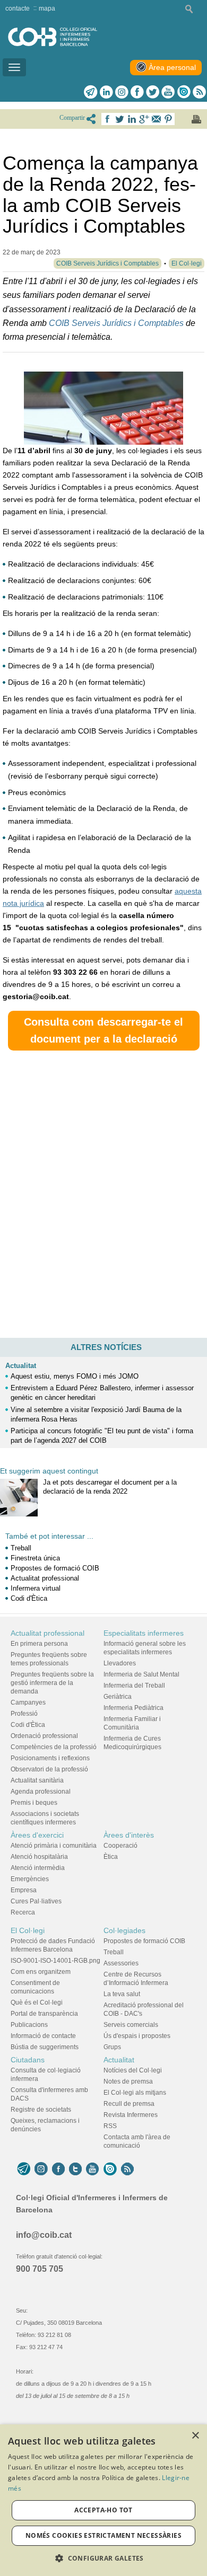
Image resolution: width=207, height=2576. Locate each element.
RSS (110, 2126)
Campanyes (28, 1702)
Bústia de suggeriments (45, 2047)
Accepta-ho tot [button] (103, 2510)
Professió (24, 1714)
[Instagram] (41, 2169)
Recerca (23, 1912)
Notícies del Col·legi (133, 2070)
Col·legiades (124, 1930)
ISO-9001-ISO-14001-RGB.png (55, 1961)
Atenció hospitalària (39, 1857)
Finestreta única (35, 1558)
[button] (103, 2558)
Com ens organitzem (41, 1972)
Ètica (111, 1857)
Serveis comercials (131, 2025)
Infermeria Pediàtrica (133, 1708)
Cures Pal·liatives (36, 1901)
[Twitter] (153, 92)
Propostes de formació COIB (55, 1568)
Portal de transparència (44, 2014)
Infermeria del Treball (134, 1686)
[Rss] (199, 92)
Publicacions (29, 2025)
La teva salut (122, 1994)
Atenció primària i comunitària (54, 1846)
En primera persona (39, 1644)
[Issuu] (184, 92)
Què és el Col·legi (37, 2002)
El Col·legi (28, 1930)
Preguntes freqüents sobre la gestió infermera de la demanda (52, 1683)
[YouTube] (92, 2169)
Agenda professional (41, 1792)
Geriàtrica (118, 1697)
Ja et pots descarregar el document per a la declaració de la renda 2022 (110, 1487)
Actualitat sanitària (37, 1780)
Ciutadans (28, 2060)
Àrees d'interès (129, 1835)
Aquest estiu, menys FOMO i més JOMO (75, 1376)
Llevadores (120, 1663)
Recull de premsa (129, 2104)
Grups (112, 2047)
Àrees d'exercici (37, 1835)
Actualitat (21, 1366)
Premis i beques (34, 1803)
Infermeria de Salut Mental (141, 1674)
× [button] (195, 2436)
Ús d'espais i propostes (137, 2036)
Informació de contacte (43, 2036)
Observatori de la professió (49, 1769)
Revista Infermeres (131, 2115)
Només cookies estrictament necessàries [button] (103, 2535)
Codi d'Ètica (29, 1598)
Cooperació (120, 1846)
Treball (21, 1548)
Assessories (121, 1963)
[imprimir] (196, 119)
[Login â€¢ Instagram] (122, 92)
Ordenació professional (44, 1736)
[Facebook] (137, 92)
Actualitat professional (45, 1578)
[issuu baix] (110, 2169)
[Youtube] (168, 92)
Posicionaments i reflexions (50, 1758)
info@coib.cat (44, 2235)
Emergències (30, 1879)
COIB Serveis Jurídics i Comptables (116, 323)
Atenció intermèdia (38, 1868)
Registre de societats (41, 2110)
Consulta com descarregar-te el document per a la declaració (103, 1031)
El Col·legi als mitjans (135, 2093)
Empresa (24, 1890)
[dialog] (103, 2500)
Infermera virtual (36, 1588)
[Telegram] (91, 92)
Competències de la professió (54, 1747)
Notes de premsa (128, 2081)
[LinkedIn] (106, 92)
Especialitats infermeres (144, 1633)
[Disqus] (103, 1191)
